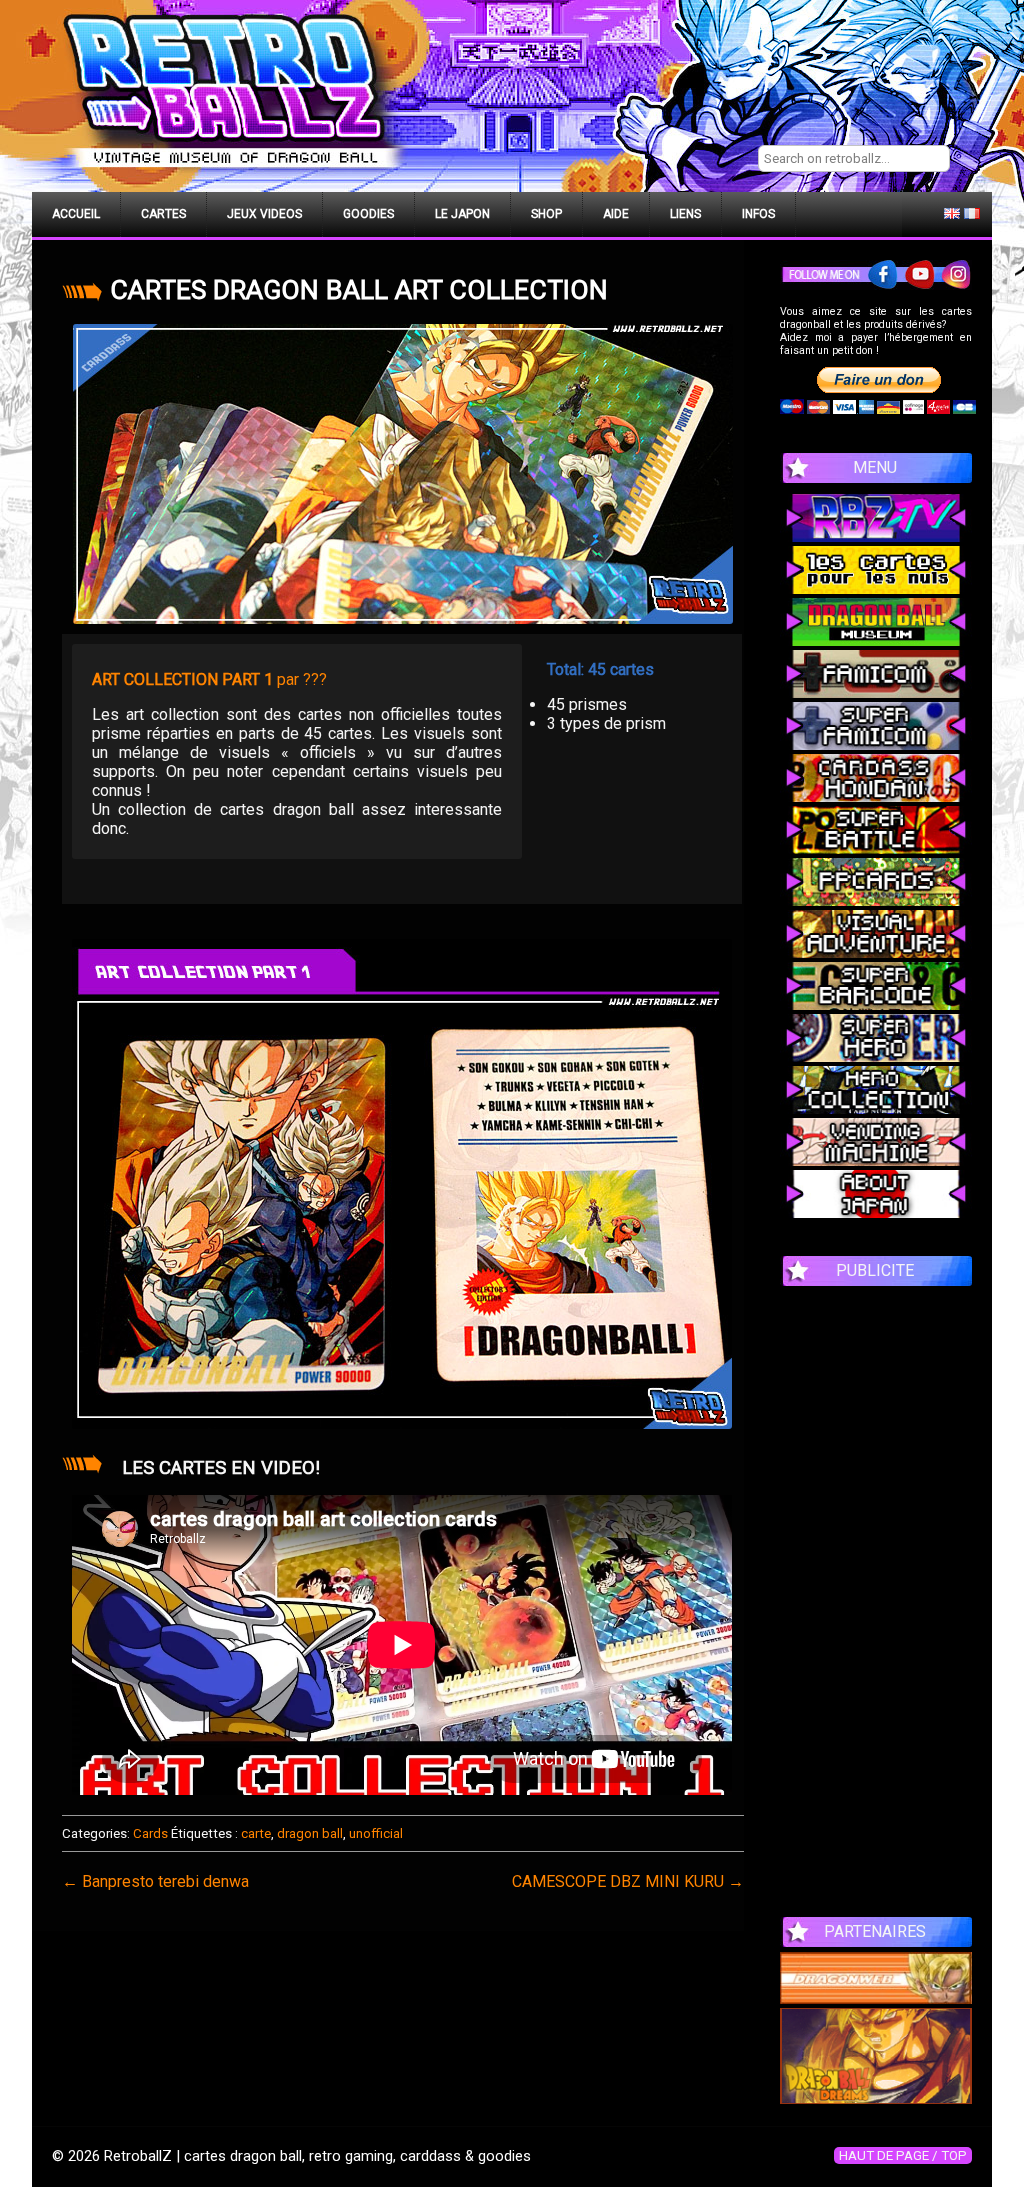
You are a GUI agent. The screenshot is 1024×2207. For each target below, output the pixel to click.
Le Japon (462, 214)
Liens (685, 214)
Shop (546, 214)
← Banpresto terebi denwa (155, 1881)
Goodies (368, 214)
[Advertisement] (876, 1591)
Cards (150, 1833)
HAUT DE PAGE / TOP (903, 2155)
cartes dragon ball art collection (359, 290)
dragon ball (310, 1833)
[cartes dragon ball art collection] (403, 474)
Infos (758, 214)
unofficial (376, 1833)
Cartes (163, 214)
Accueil (76, 214)
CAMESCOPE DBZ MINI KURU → (628, 1881)
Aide (616, 214)
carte (256, 1833)
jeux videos (264, 214)
